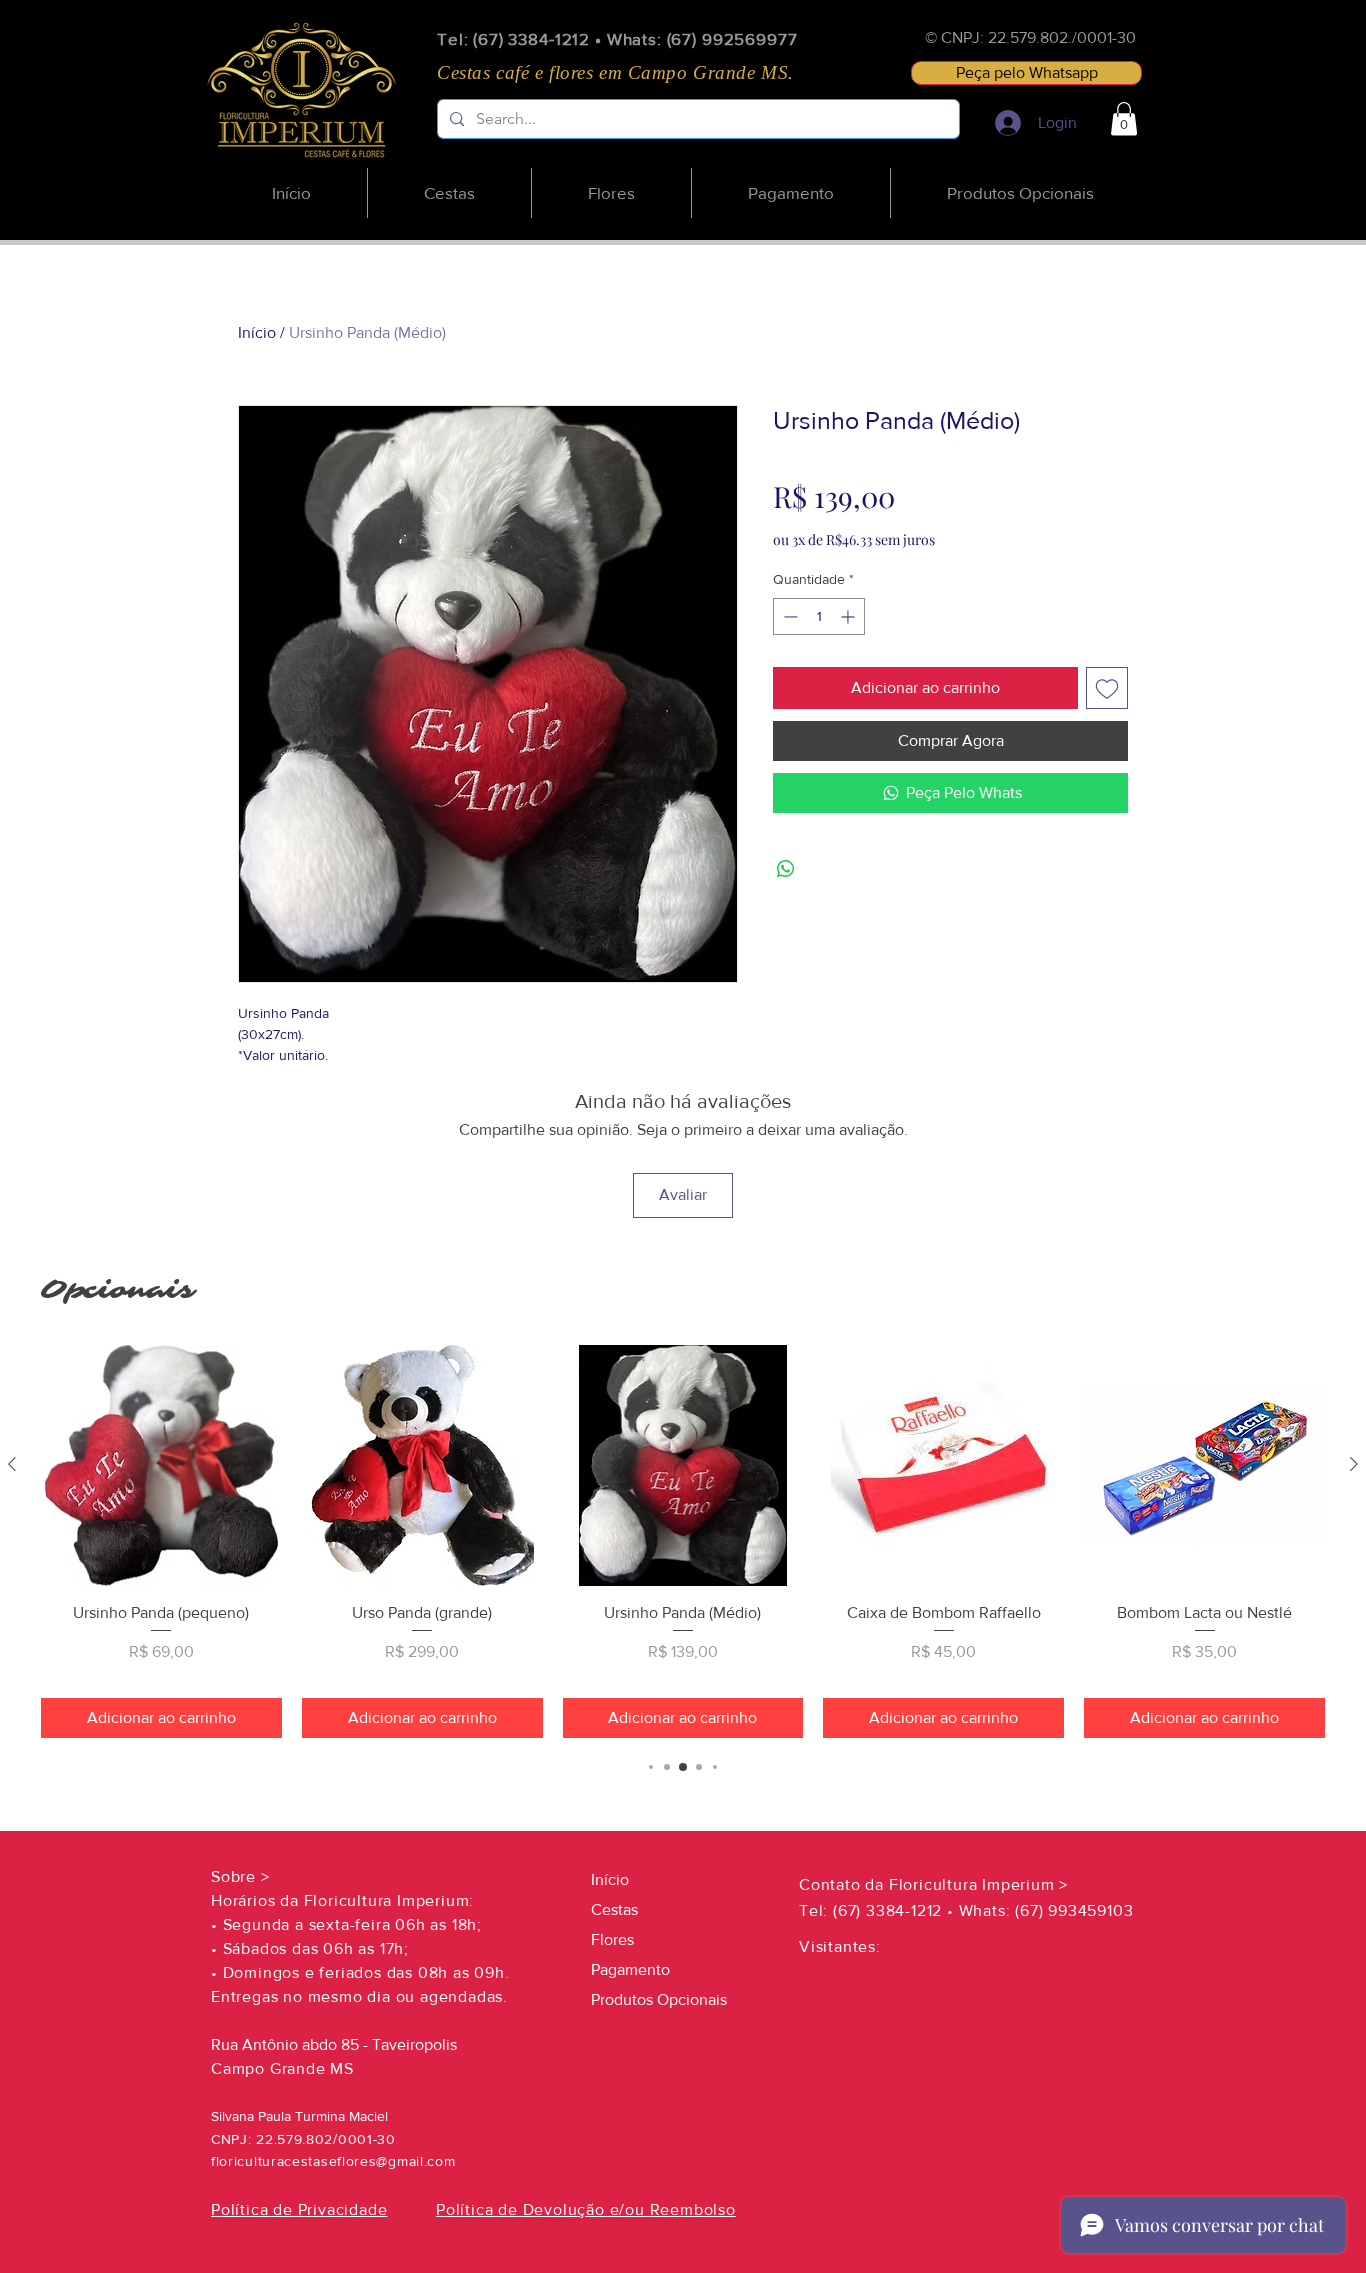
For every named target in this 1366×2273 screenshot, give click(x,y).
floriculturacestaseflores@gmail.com (333, 2161)
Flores (612, 1939)
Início (257, 332)
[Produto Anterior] (12, 1464)
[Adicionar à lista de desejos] (1107, 688)
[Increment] (849, 616)
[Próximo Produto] (1354, 1464)
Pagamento (630, 1969)
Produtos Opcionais (659, 1999)
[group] (683, 1541)
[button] (1124, 118)
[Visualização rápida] (161, 1465)
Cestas (614, 1909)
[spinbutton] (819, 616)
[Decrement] (788, 616)
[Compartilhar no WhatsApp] (786, 869)
